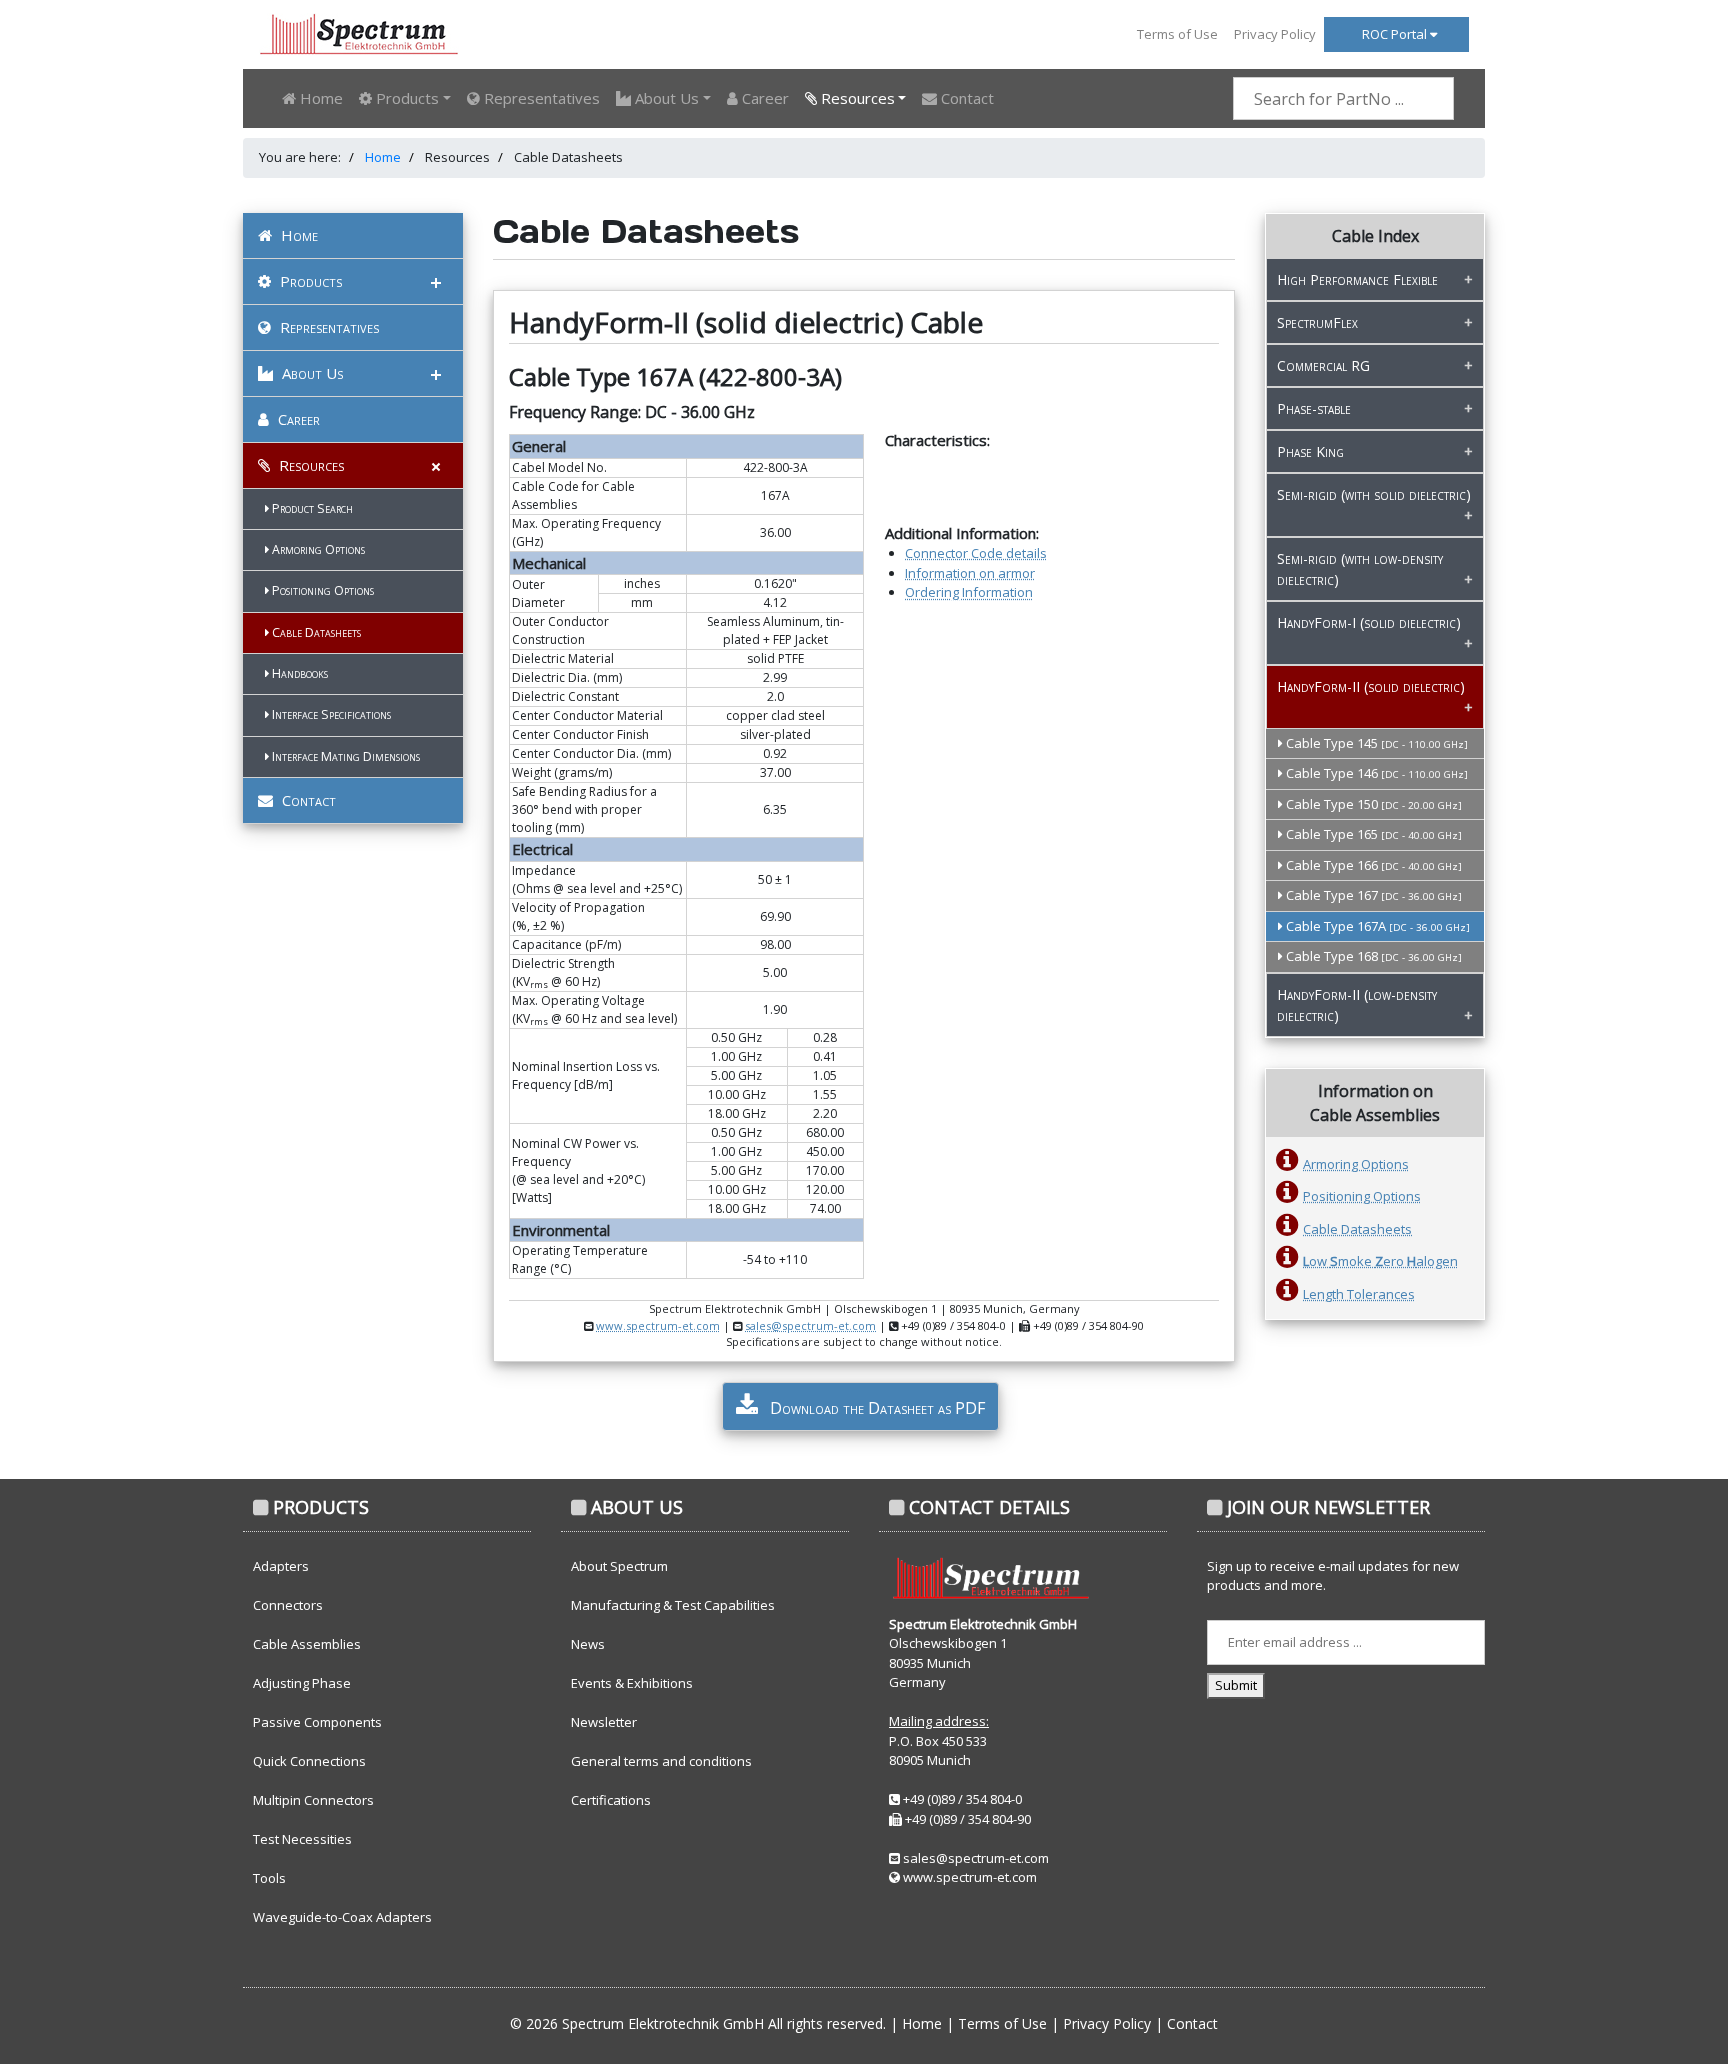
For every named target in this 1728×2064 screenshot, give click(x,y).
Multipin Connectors (313, 1800)
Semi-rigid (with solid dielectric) (1374, 494)
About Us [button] (665, 98)
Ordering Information (969, 592)
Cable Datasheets (315, 632)
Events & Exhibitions (632, 1683)
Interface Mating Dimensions (344, 756)
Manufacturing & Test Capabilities (673, 1605)
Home (319, 98)
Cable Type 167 (1372, 895)
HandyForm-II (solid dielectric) (1371, 686)
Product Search (311, 508)
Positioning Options (321, 590)
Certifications (611, 1800)
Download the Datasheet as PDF (875, 1408)
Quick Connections (309, 1761)
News (588, 1644)
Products (309, 281)
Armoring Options (317, 549)
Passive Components (317, 1722)
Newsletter (604, 1722)
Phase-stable (1314, 408)
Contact (965, 98)
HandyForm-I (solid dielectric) (1369, 622)
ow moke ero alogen (1380, 1261)
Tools (269, 1878)
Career (763, 98)
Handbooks (298, 673)
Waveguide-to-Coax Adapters (342, 1917)
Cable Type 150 (1372, 804)
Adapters (281, 1566)
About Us (310, 373)
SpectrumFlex (1317, 322)
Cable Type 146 (1375, 773)
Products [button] (405, 98)
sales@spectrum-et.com (810, 1325)
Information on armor (970, 573)
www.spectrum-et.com (658, 1325)
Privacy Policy (1275, 34)
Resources (309, 465)
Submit (1236, 1685)
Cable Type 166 (1372, 865)
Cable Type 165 (1372, 834)
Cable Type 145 (1375, 743)
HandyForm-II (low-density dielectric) (1357, 1005)
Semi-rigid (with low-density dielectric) (1360, 569)
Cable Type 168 (1372, 956)
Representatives (540, 98)
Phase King (1310, 451)
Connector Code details (976, 553)
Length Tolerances (1359, 1294)
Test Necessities (302, 1839)
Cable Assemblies (307, 1644)
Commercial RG (1323, 365)
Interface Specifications (330, 714)
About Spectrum (619, 1566)
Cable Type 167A (1376, 926)
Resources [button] (856, 98)
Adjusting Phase (302, 1683)
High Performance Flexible (1357, 279)
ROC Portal (1396, 34)
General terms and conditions (661, 1761)
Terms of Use (1177, 34)
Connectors (288, 1605)
